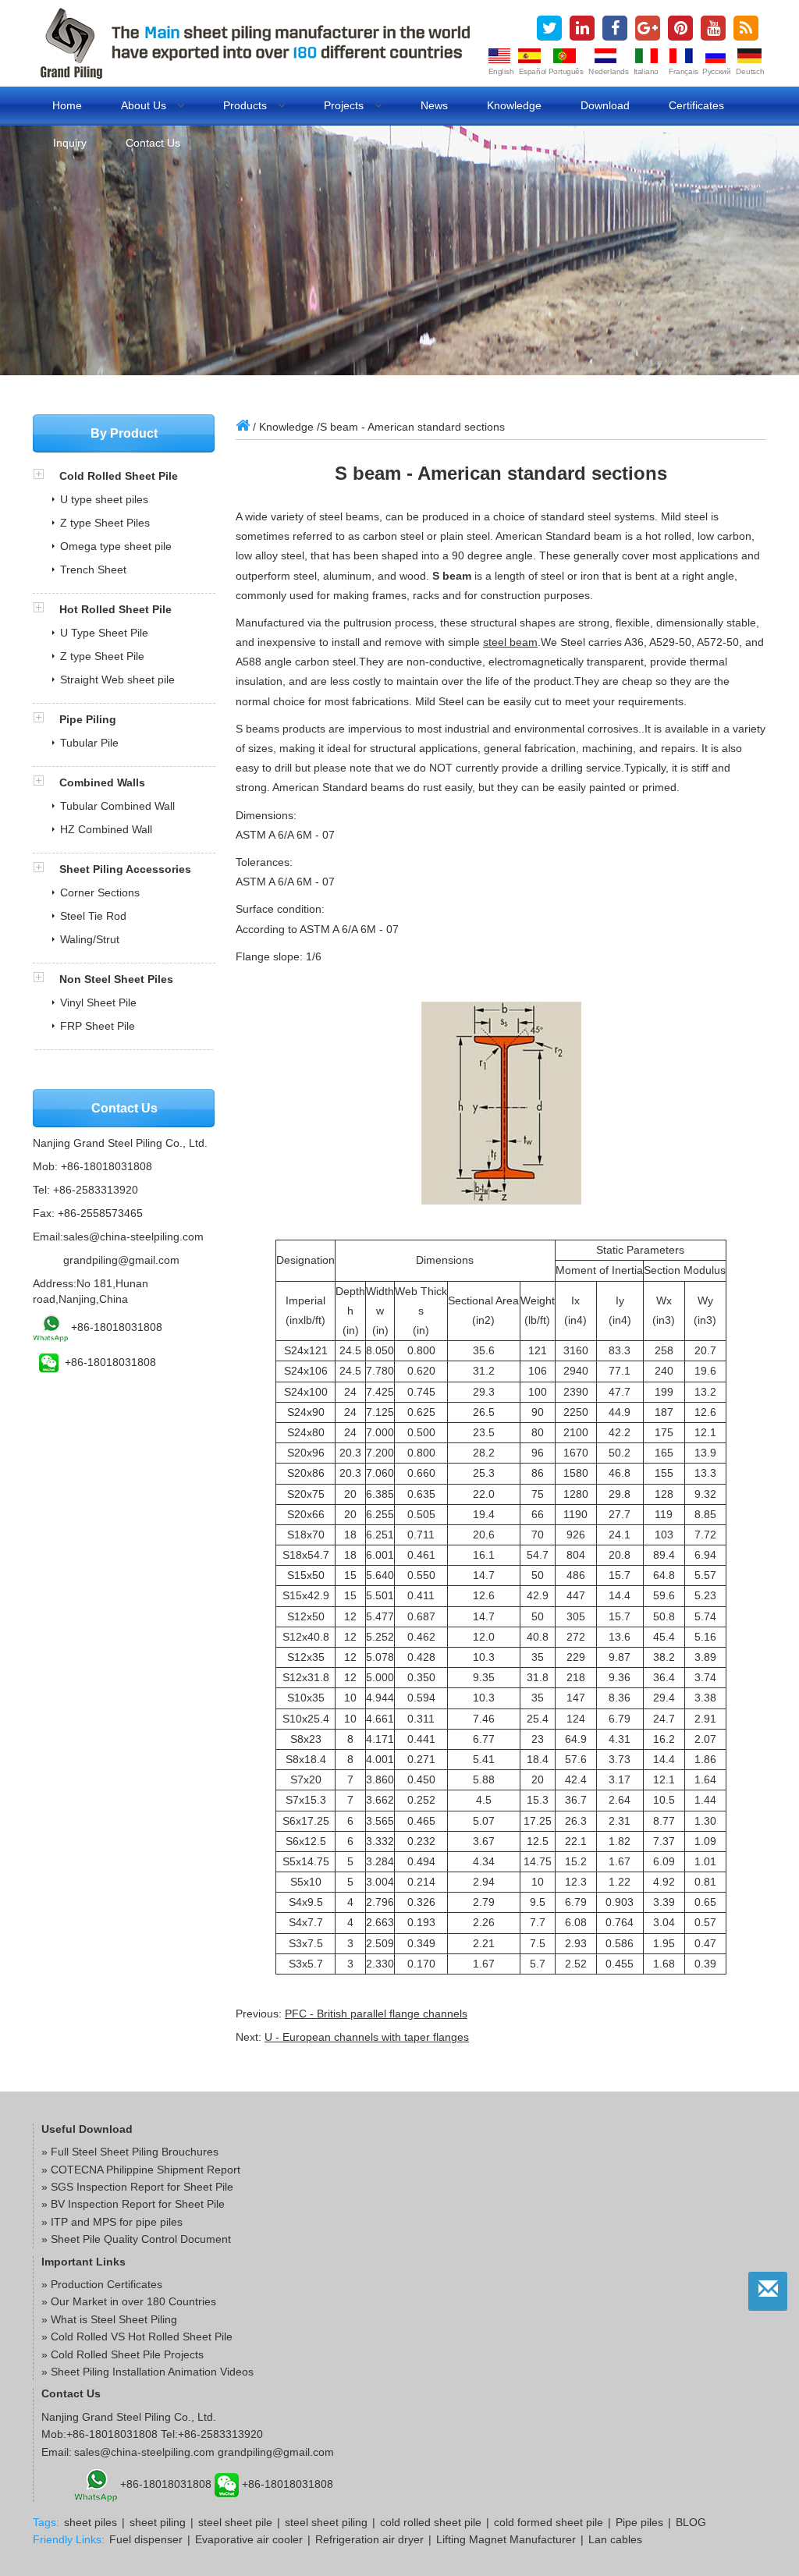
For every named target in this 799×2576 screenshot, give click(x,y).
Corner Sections (100, 892)
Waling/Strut (90, 939)
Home (67, 105)
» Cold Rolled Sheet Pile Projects (123, 2354)
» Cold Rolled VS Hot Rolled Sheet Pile (137, 2336)
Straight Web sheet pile (117, 679)
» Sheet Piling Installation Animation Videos (147, 2372)
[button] (46, 476)
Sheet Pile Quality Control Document (141, 2239)
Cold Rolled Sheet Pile (119, 476)
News (434, 105)
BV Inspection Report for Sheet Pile (138, 2204)
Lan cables (615, 2539)
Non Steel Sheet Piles (116, 979)
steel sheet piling (326, 2522)
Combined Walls (102, 782)
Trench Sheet (93, 569)
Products (247, 105)
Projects (345, 105)
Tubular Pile (89, 743)
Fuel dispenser (146, 2539)
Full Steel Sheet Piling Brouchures (135, 2152)
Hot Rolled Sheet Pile (115, 609)
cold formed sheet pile (549, 2522)
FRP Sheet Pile (98, 1026)
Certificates (696, 105)
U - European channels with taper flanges (367, 2037)
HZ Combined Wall (106, 829)
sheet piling (158, 2522)
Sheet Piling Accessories (125, 869)
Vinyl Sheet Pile (98, 1002)
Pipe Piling (88, 719)
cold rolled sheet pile (431, 2522)
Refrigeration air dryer (369, 2539)
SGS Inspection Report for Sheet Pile (142, 2187)
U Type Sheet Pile (104, 633)
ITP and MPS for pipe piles (117, 2222)
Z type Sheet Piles (105, 523)
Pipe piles (639, 2522)
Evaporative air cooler (249, 2539)
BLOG (691, 2522)
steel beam (510, 642)
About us (145, 105)
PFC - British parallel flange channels (376, 2014)
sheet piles (91, 2522)
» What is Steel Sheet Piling (109, 2319)
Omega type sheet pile (116, 546)
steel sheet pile (235, 2522)
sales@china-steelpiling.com (133, 1237)
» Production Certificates (102, 2284)
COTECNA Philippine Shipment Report (146, 2170)
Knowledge (514, 105)
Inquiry (70, 143)
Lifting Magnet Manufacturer (506, 2539)
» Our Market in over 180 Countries (129, 2301)
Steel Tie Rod (93, 916)
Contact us (153, 143)
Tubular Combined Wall (117, 806)
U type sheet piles (104, 499)
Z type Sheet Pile (102, 656)
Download (605, 105)
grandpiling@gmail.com (121, 1260)
